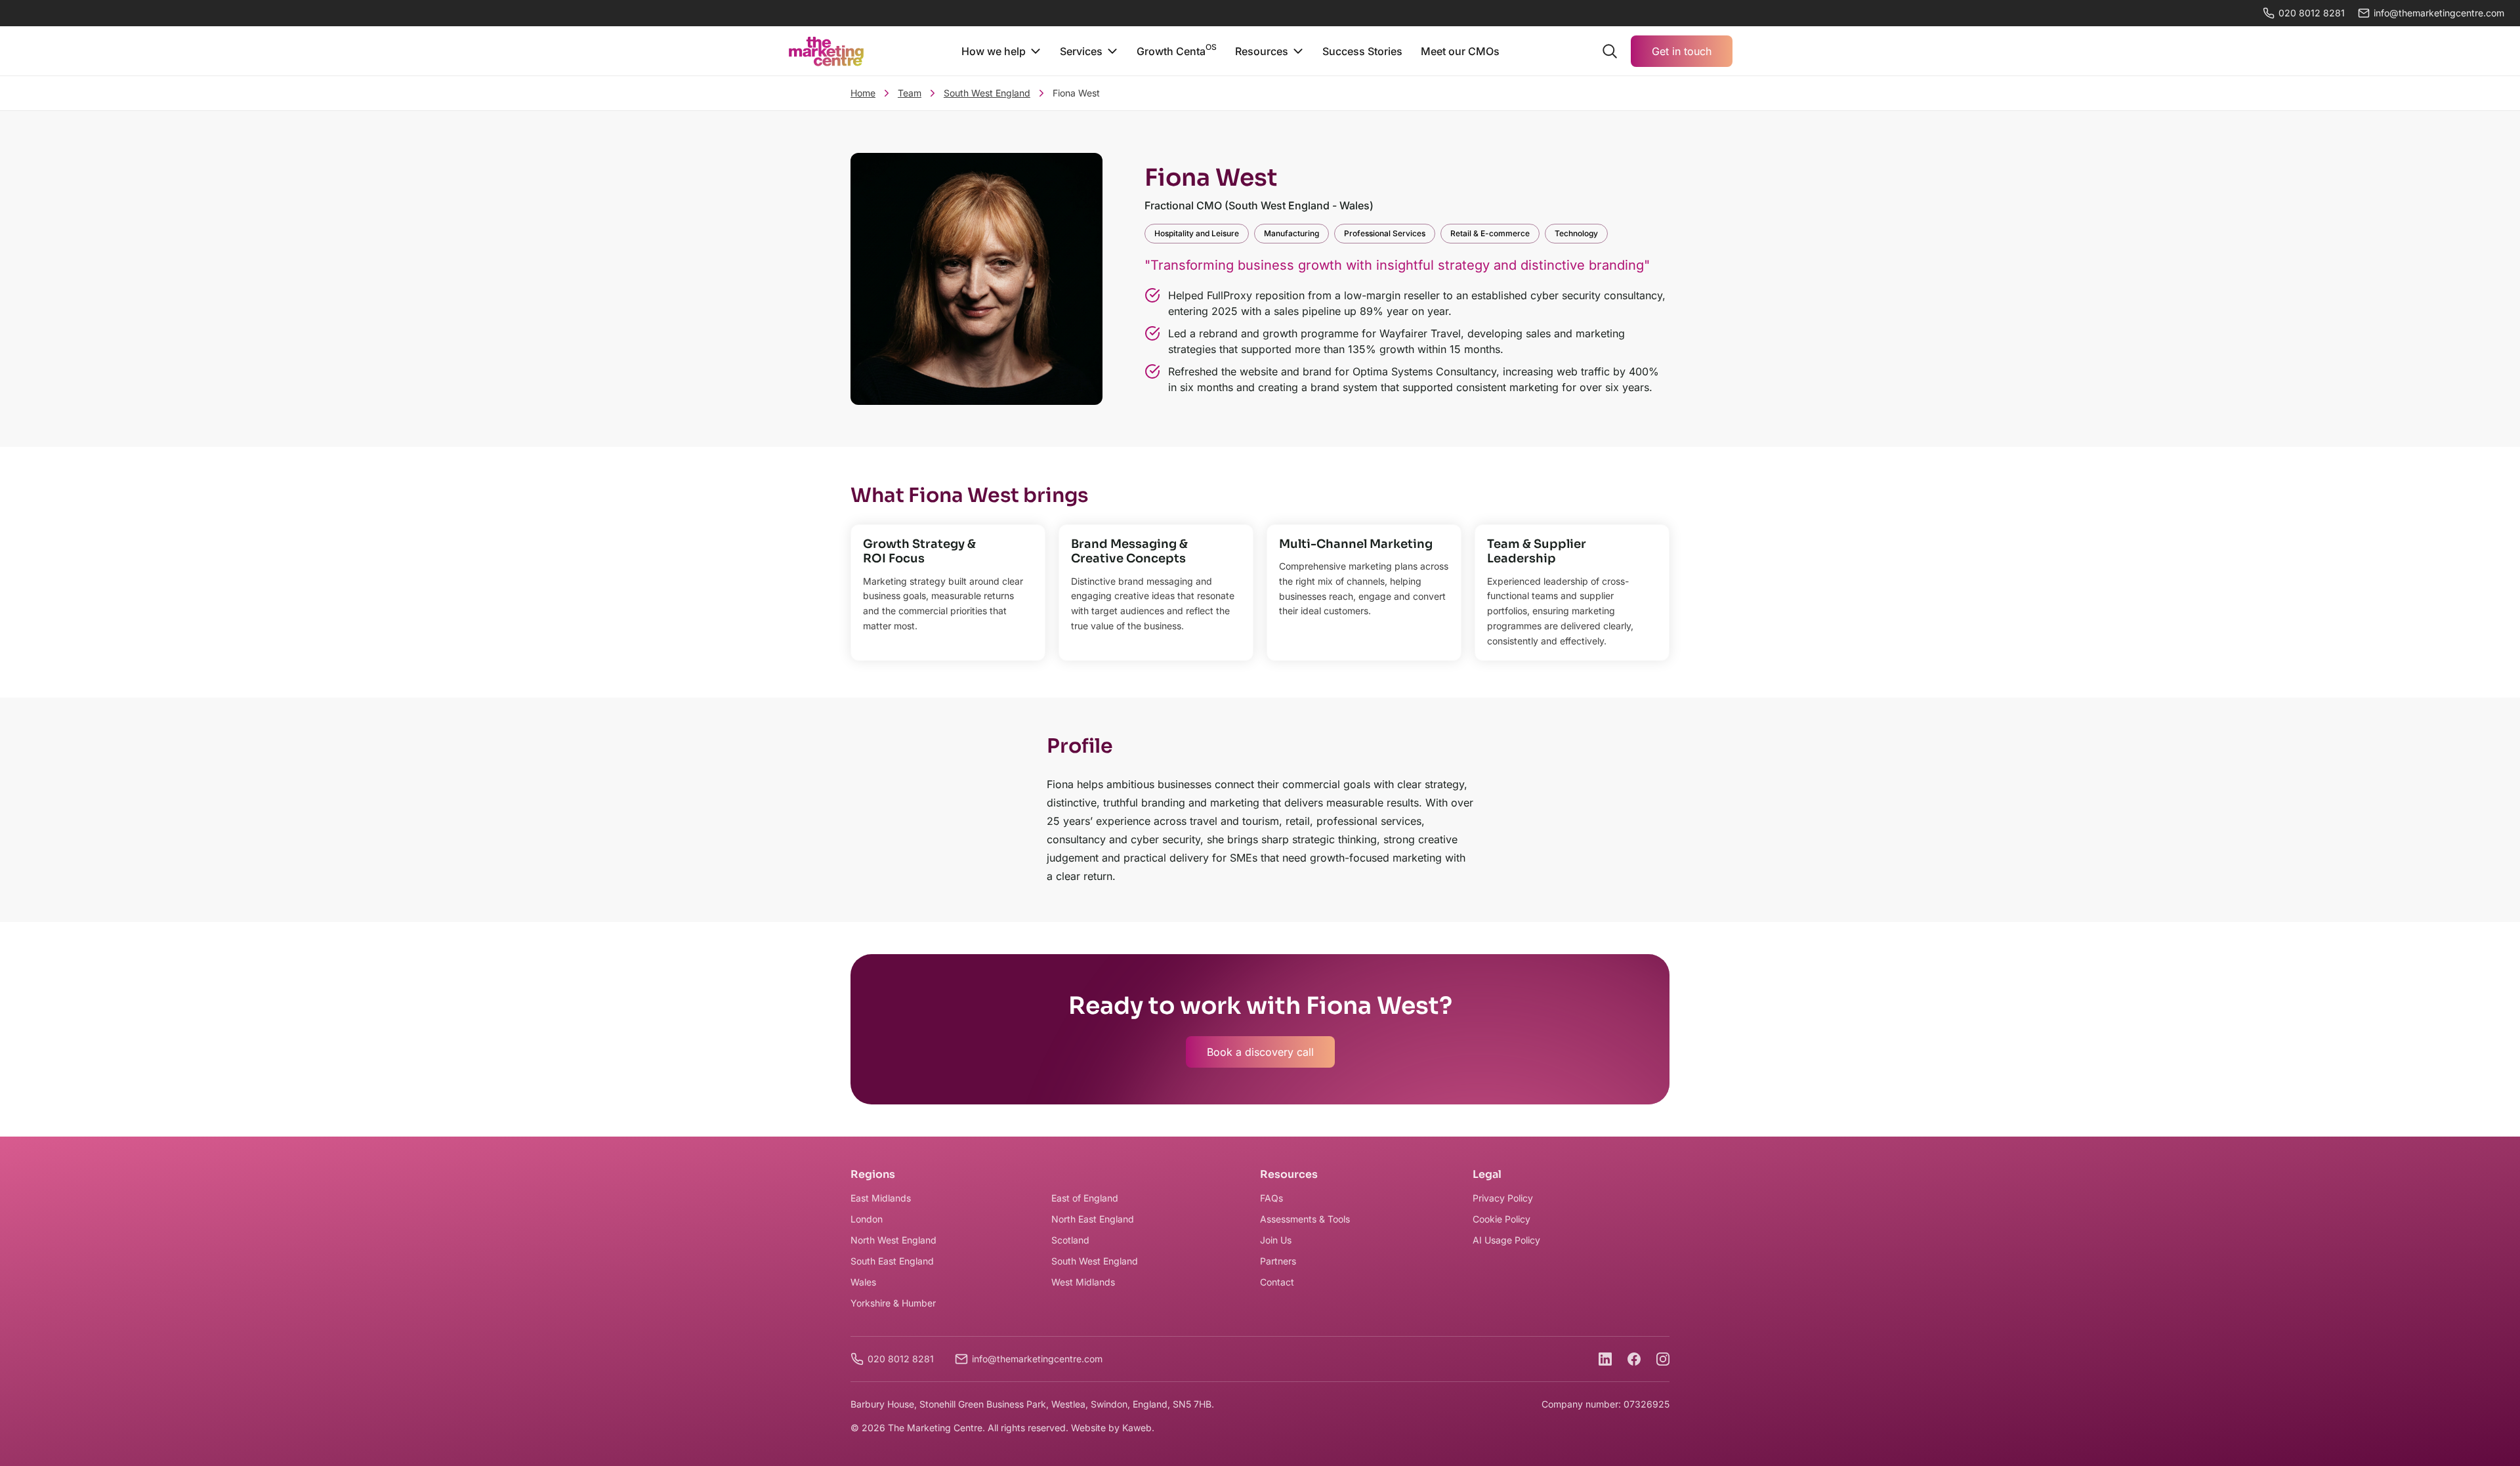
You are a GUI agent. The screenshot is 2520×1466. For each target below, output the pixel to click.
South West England (987, 93)
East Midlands (881, 1198)
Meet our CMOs (1460, 51)
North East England (1093, 1219)
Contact (1277, 1282)
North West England (893, 1240)
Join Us (1276, 1240)
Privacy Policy (1503, 1198)
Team (910, 93)
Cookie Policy (1501, 1219)
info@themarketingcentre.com (1037, 1359)
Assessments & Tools (1305, 1219)
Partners (1278, 1261)
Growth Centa (1177, 50)
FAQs (1271, 1198)
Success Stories (1362, 51)
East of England (1085, 1198)
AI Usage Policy (1506, 1240)
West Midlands (1083, 1282)
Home (863, 93)
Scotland (1070, 1240)
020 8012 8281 (2312, 13)
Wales (863, 1282)
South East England (892, 1261)
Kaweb (1137, 1428)
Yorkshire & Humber (893, 1303)
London (867, 1219)
